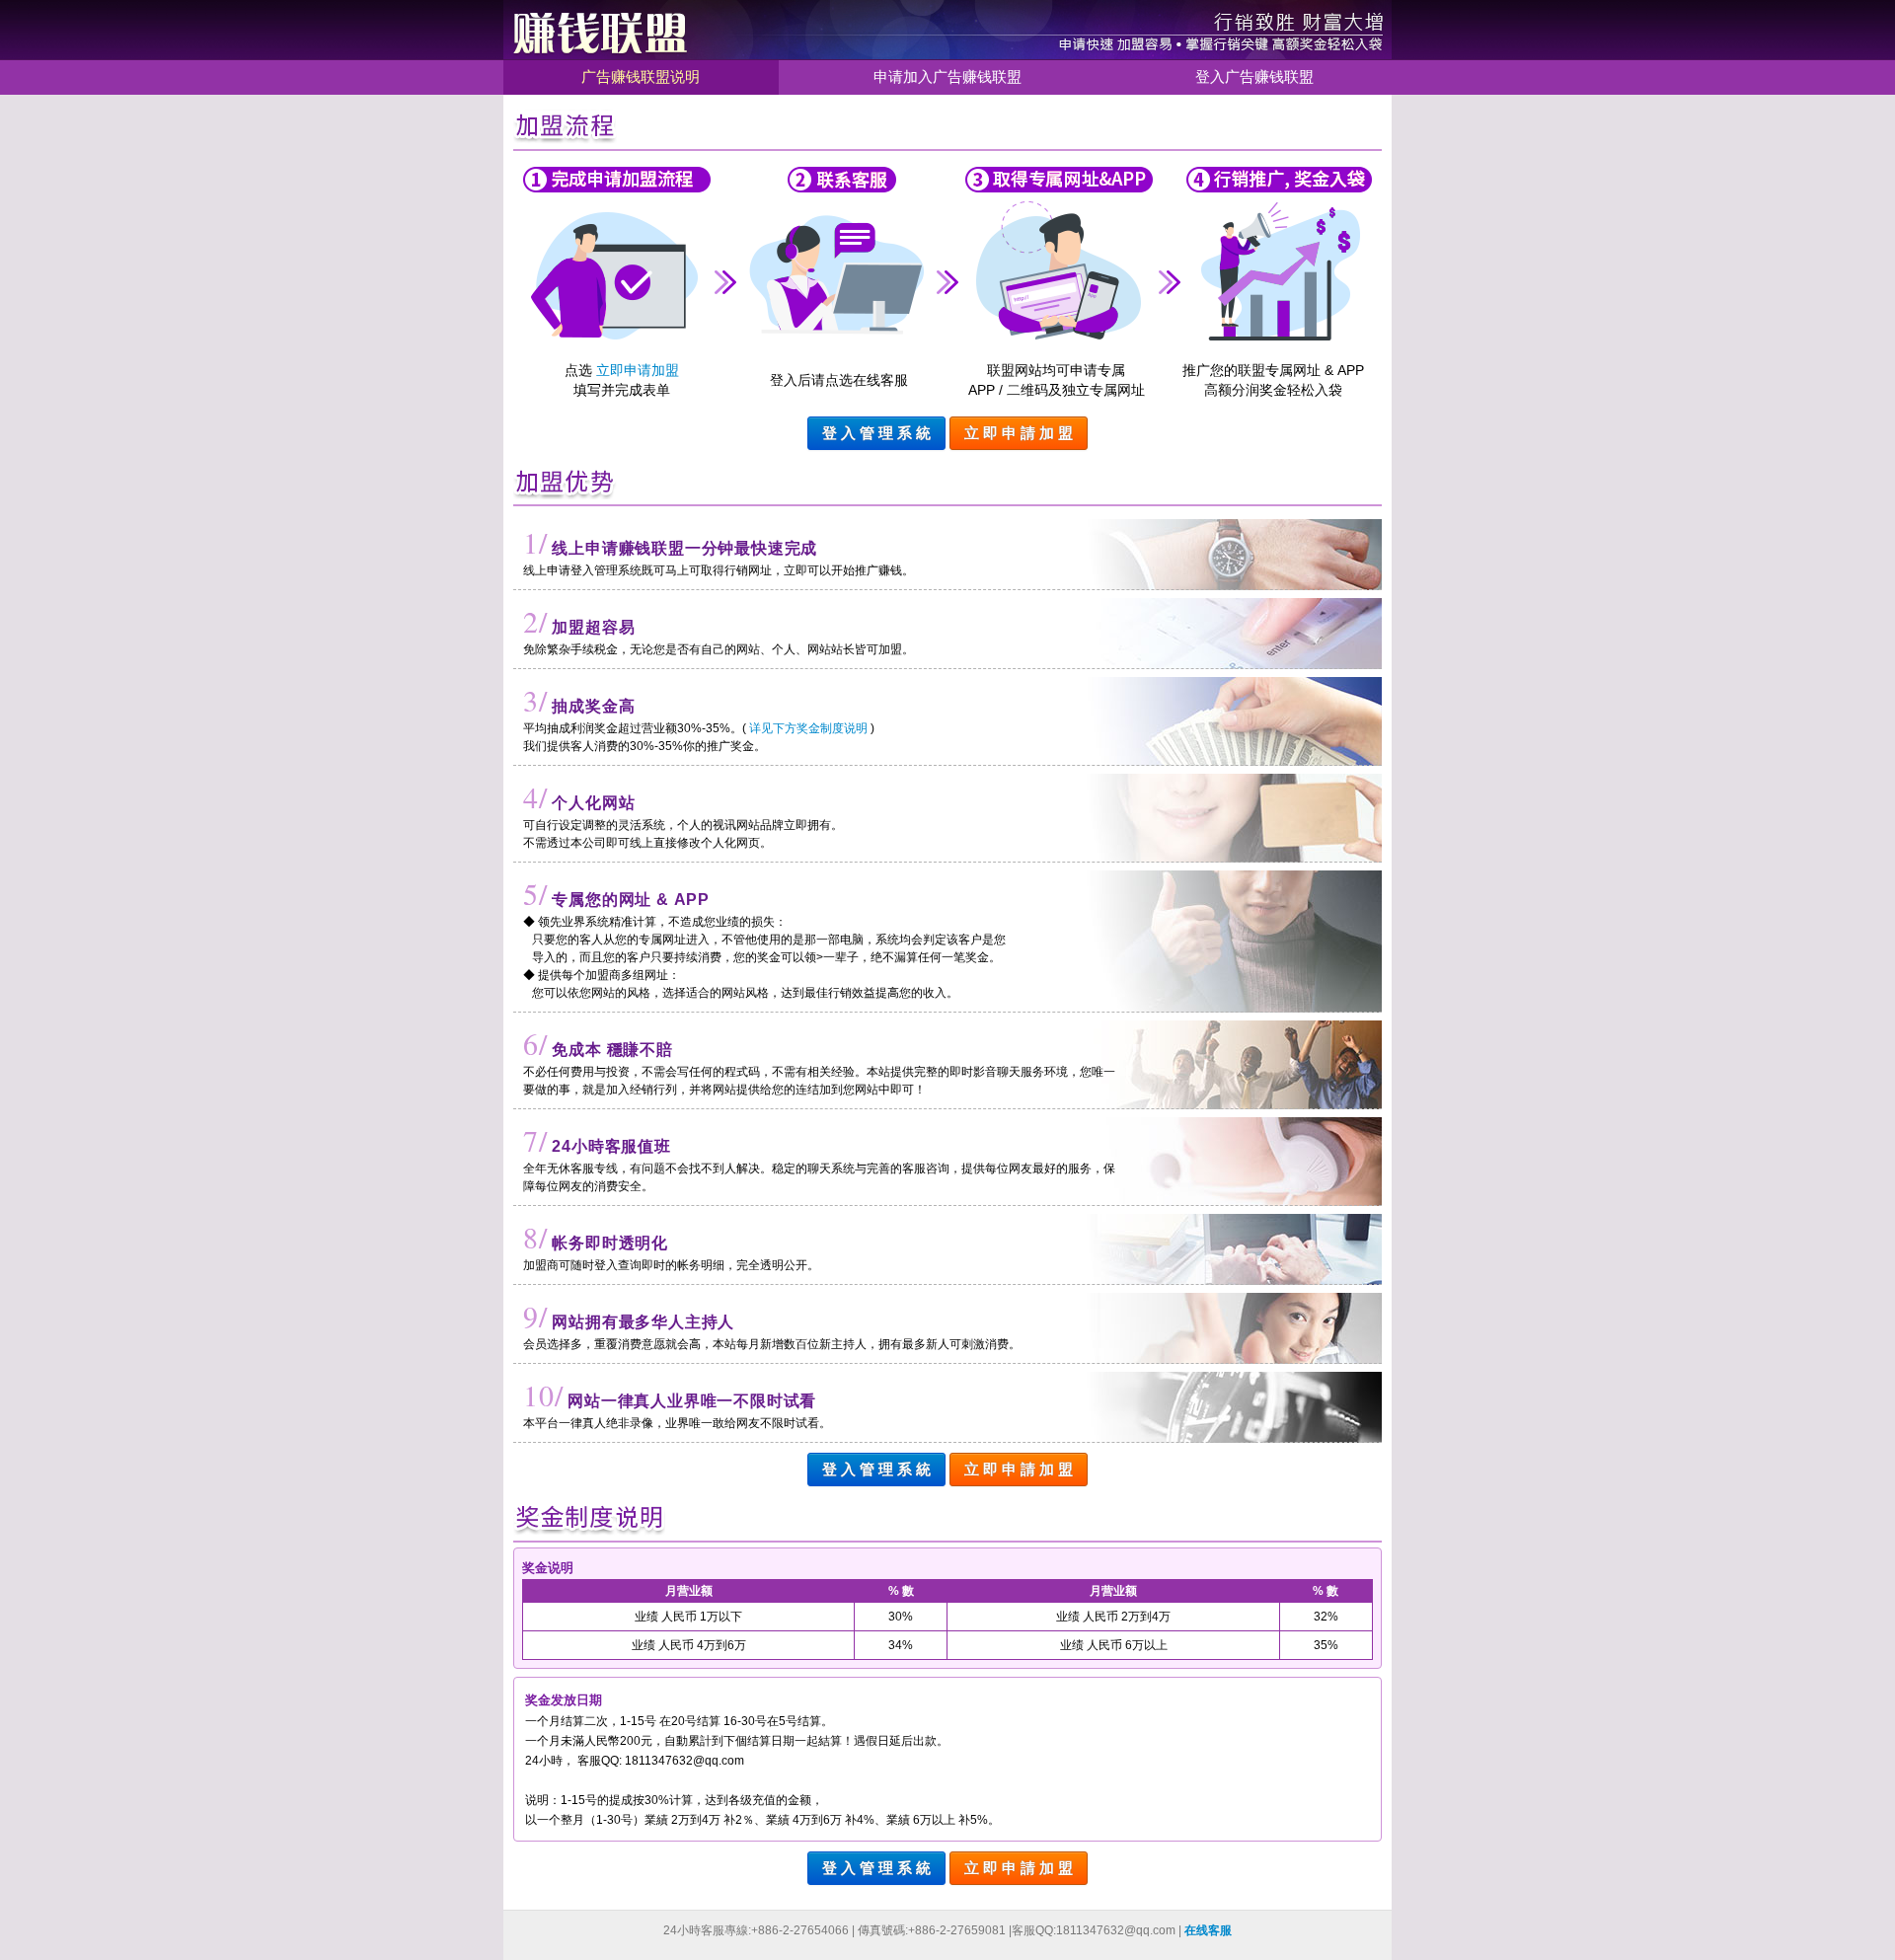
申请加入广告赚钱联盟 (947, 76)
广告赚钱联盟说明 (641, 76)
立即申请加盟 (638, 370)
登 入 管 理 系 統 (876, 433)
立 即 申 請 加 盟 (1019, 433)
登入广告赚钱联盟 (1254, 76)
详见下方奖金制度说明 (808, 728)
